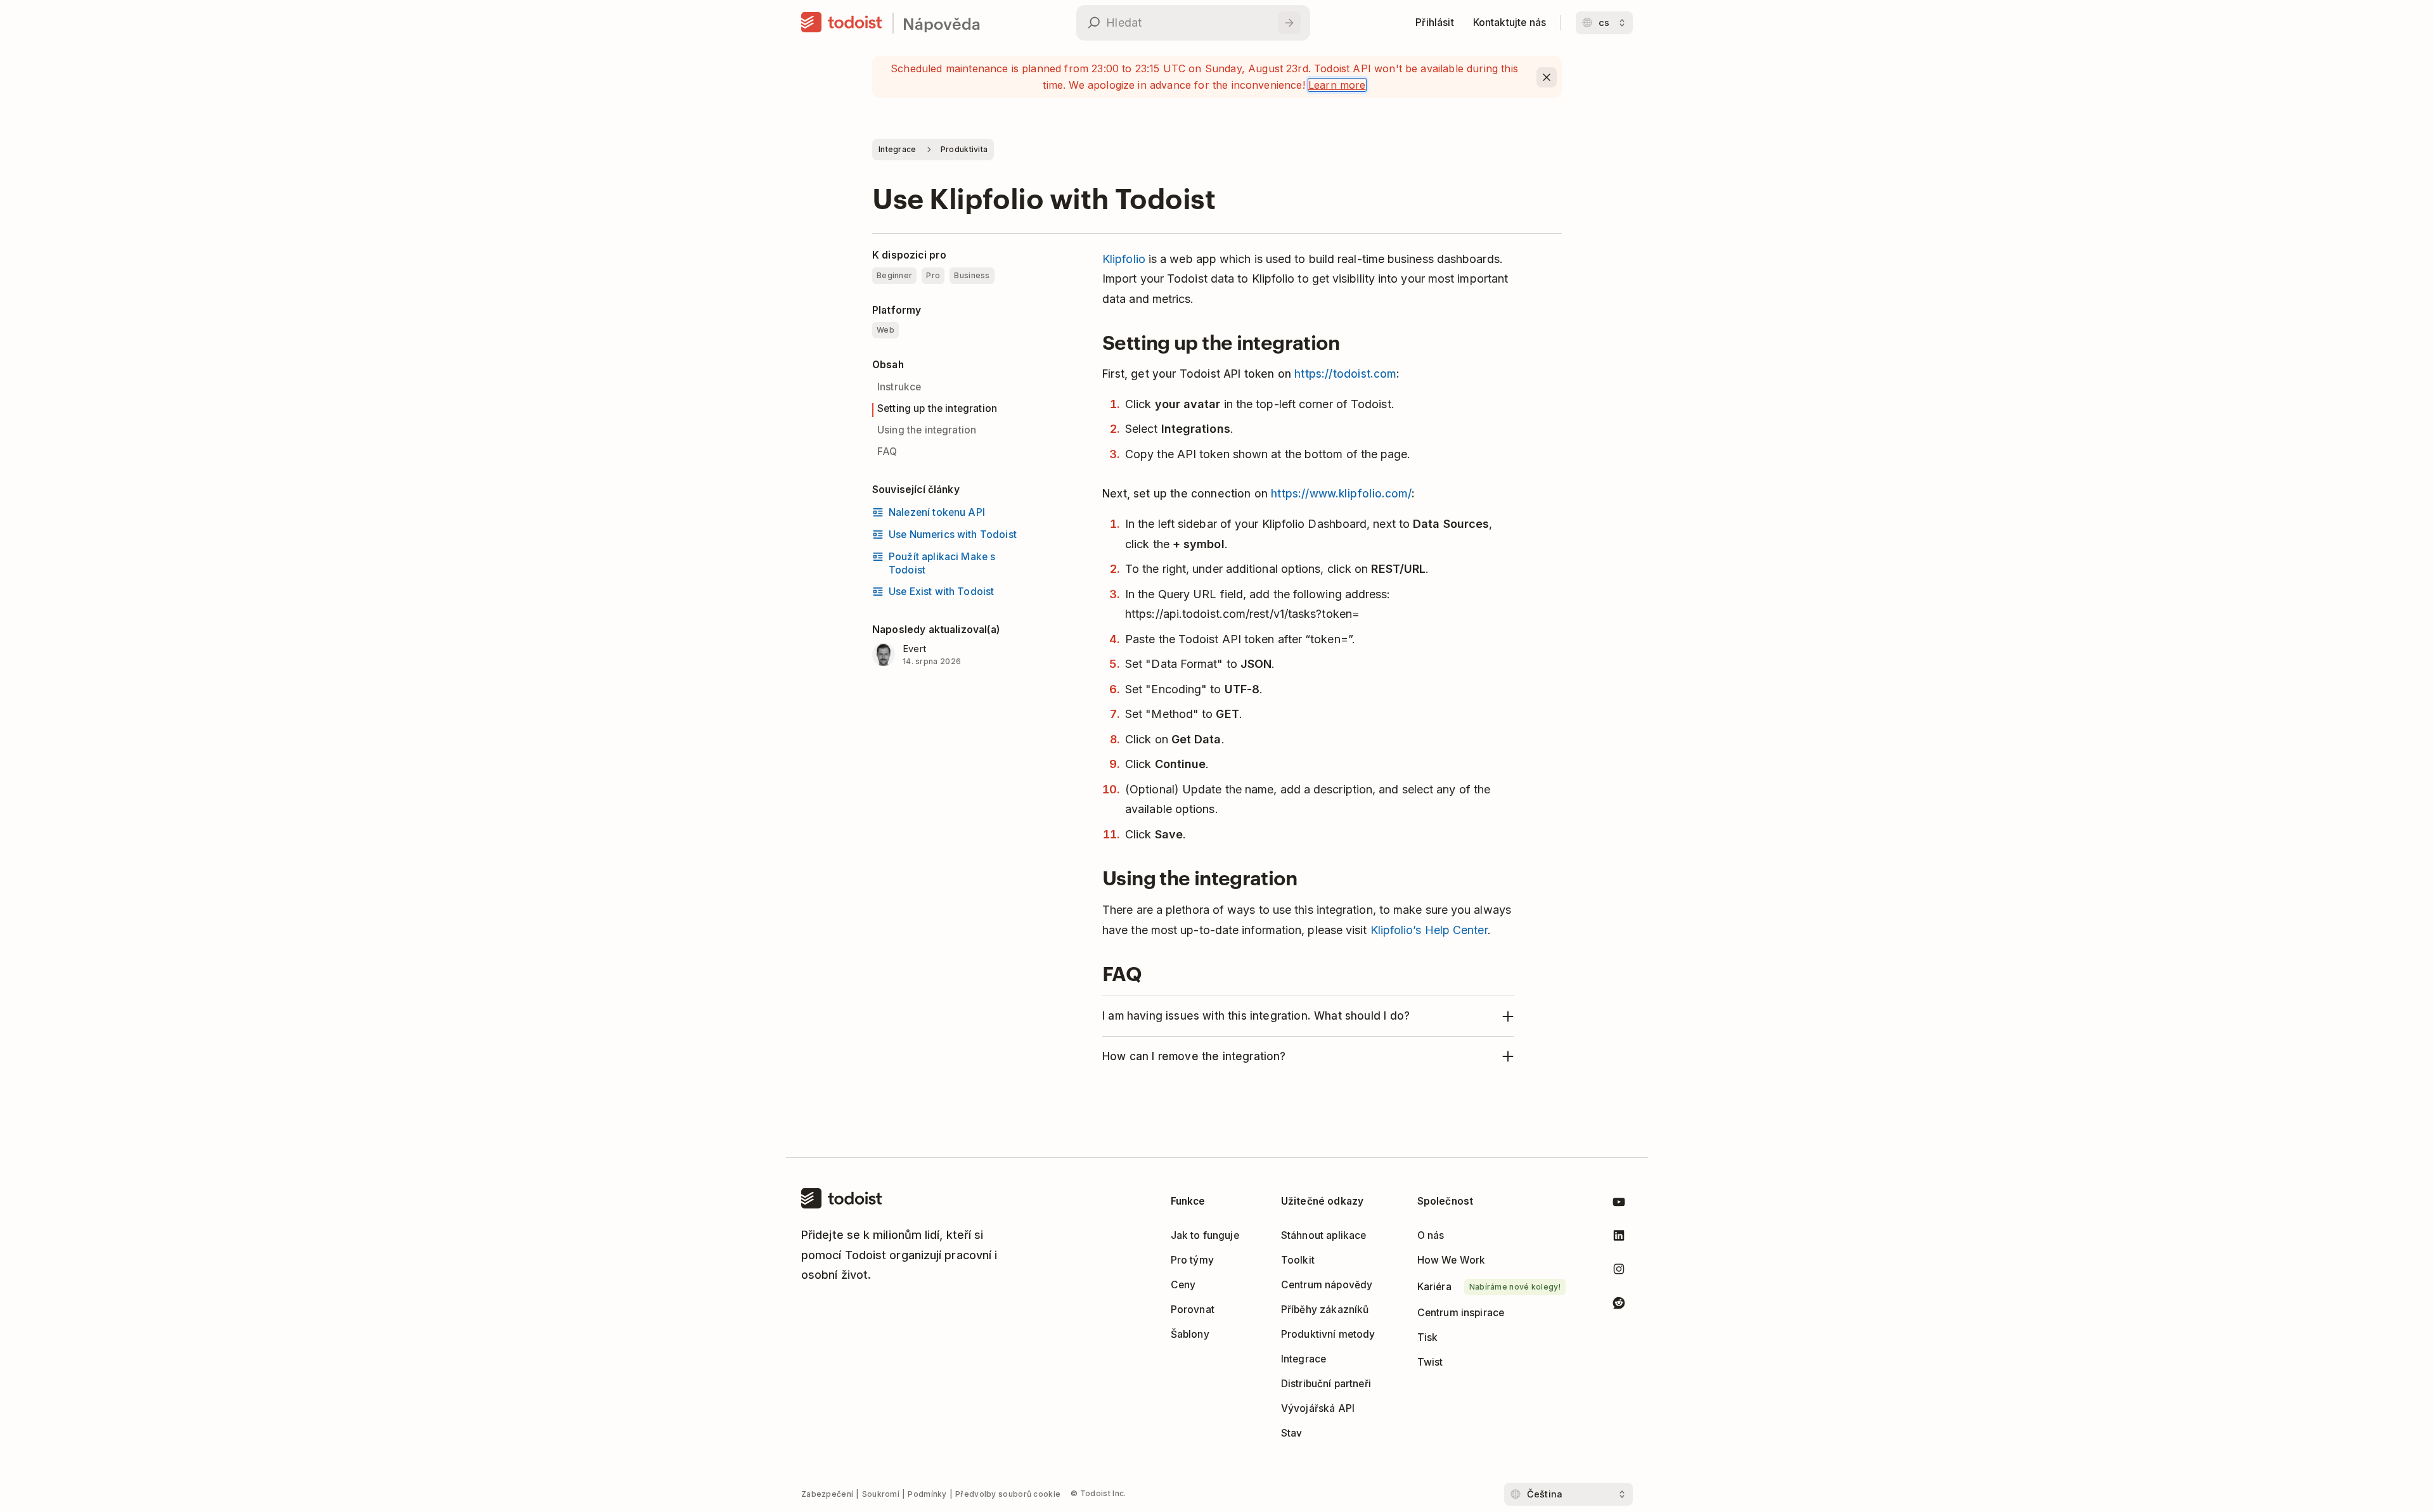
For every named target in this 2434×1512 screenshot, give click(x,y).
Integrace (898, 149)
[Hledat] (1289, 23)
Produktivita (964, 149)
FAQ (887, 452)
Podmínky (927, 1494)
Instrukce (899, 388)
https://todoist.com (1345, 374)
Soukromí (881, 1494)
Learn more (1337, 85)
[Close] (1547, 77)
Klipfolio (1124, 259)
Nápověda (942, 23)
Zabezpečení (827, 1494)
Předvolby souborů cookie (1008, 1494)
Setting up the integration (937, 409)
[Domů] (842, 23)
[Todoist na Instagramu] (1619, 1272)
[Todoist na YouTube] (1619, 1204)
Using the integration (927, 431)
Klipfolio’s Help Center (1429, 930)
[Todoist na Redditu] (1619, 1305)
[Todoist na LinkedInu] (1619, 1238)
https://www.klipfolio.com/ (1341, 494)
